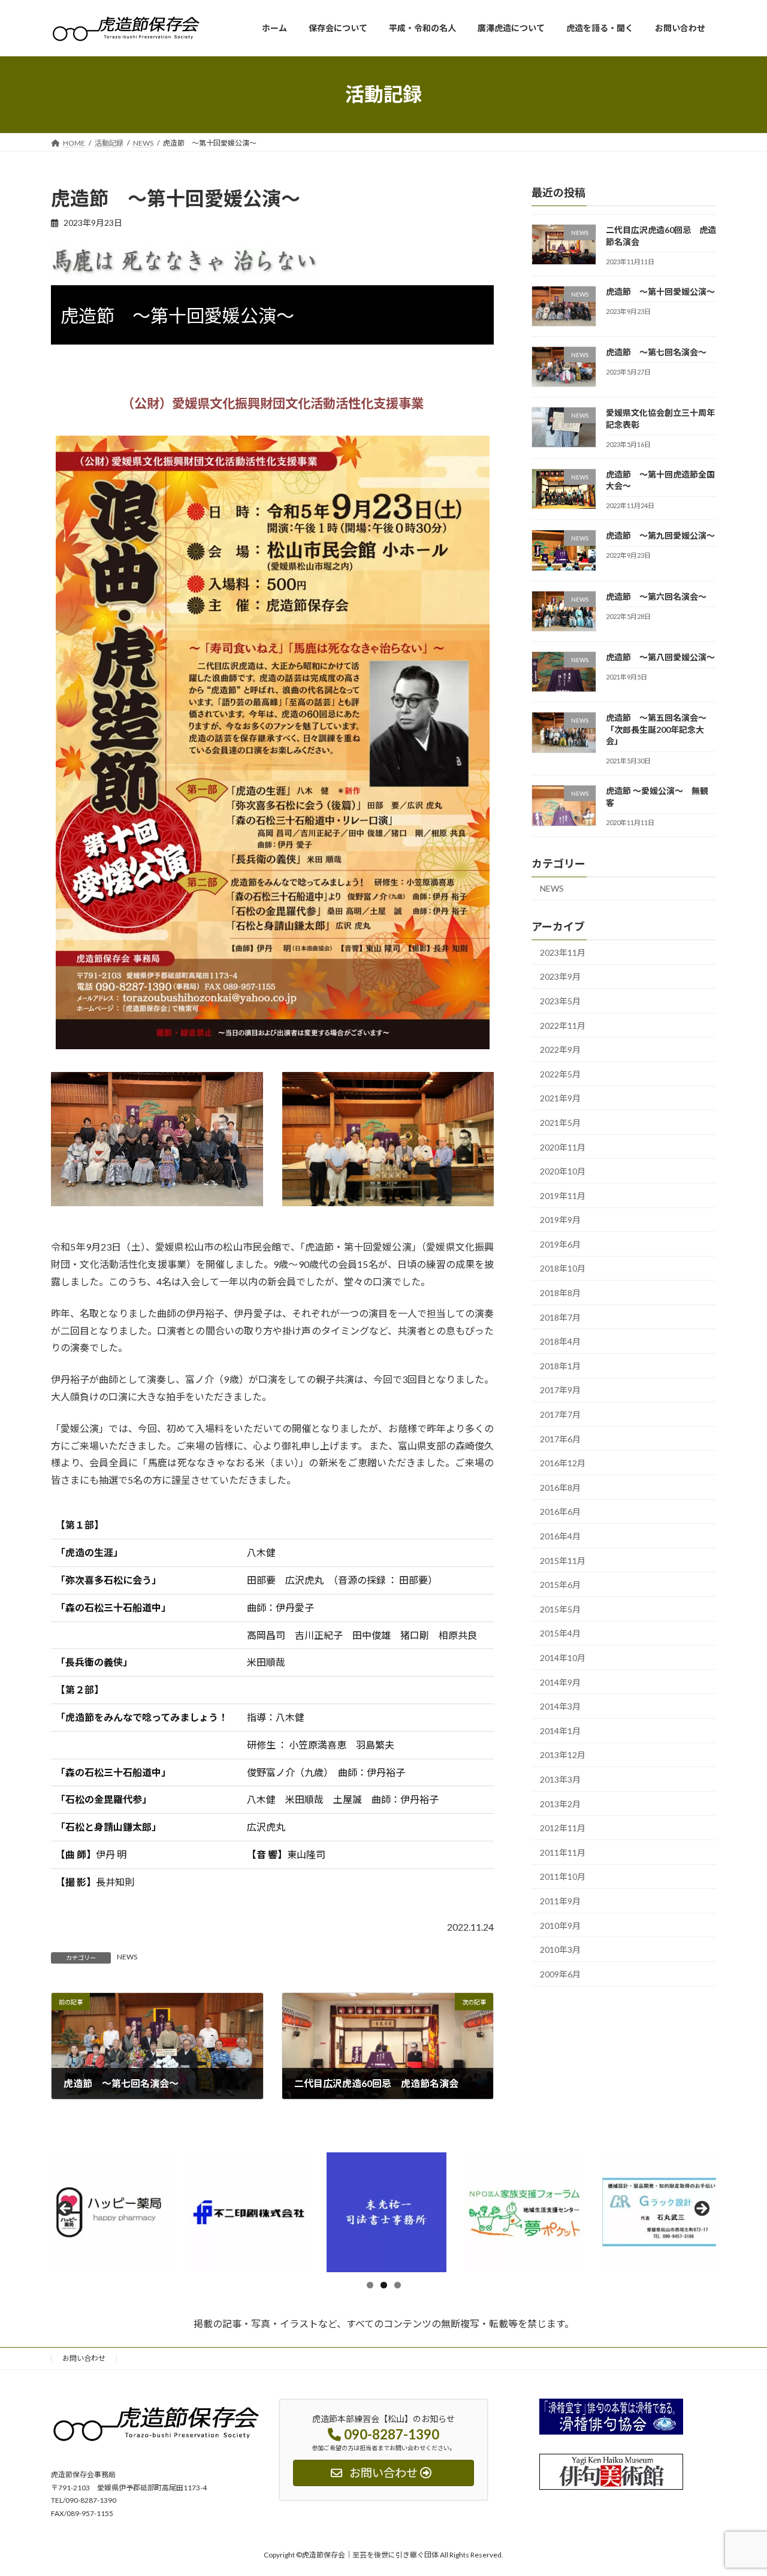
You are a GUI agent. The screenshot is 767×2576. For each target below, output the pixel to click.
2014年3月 (560, 1706)
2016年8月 (560, 1487)
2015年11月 (563, 1560)
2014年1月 (560, 1730)
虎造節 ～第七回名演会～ (656, 351)
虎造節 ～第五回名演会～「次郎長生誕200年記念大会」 (656, 729)
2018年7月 (560, 1317)
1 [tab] (370, 2285)
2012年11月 (563, 1828)
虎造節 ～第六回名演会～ (656, 596)
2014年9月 (560, 1682)
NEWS (127, 1957)
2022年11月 (563, 1025)
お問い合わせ (84, 2358)
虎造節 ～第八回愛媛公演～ (660, 657)
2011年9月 (560, 1901)
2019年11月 (563, 1195)
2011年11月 (563, 1852)
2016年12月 (563, 1463)
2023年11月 (563, 952)
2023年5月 (560, 1001)
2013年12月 (563, 1755)
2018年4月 (560, 1341)
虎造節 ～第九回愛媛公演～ (660, 535)
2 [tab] (384, 2285)
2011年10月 (563, 1876)
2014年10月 (563, 1658)
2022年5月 (560, 1073)
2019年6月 (560, 1244)
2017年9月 (560, 1390)
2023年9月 (560, 976)
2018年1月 (560, 1365)
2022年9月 (560, 1050)
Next (701, 2209)
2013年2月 (560, 1803)
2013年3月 (560, 1779)
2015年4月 (560, 1633)
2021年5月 (560, 1123)
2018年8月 (560, 1293)
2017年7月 (560, 1414)
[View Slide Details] (111, 2212)
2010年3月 (560, 1950)
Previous (66, 2209)
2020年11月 (563, 1147)
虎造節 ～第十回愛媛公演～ (660, 291)
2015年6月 (560, 1585)
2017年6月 (560, 1438)
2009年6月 (560, 1973)
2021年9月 (560, 1098)
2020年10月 (563, 1171)
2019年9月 (560, 1220)
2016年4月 (560, 1536)
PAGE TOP (737, 2487)
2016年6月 (560, 1512)
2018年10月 (563, 1268)
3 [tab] (398, 2285)
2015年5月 (560, 1609)
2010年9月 (560, 1925)
